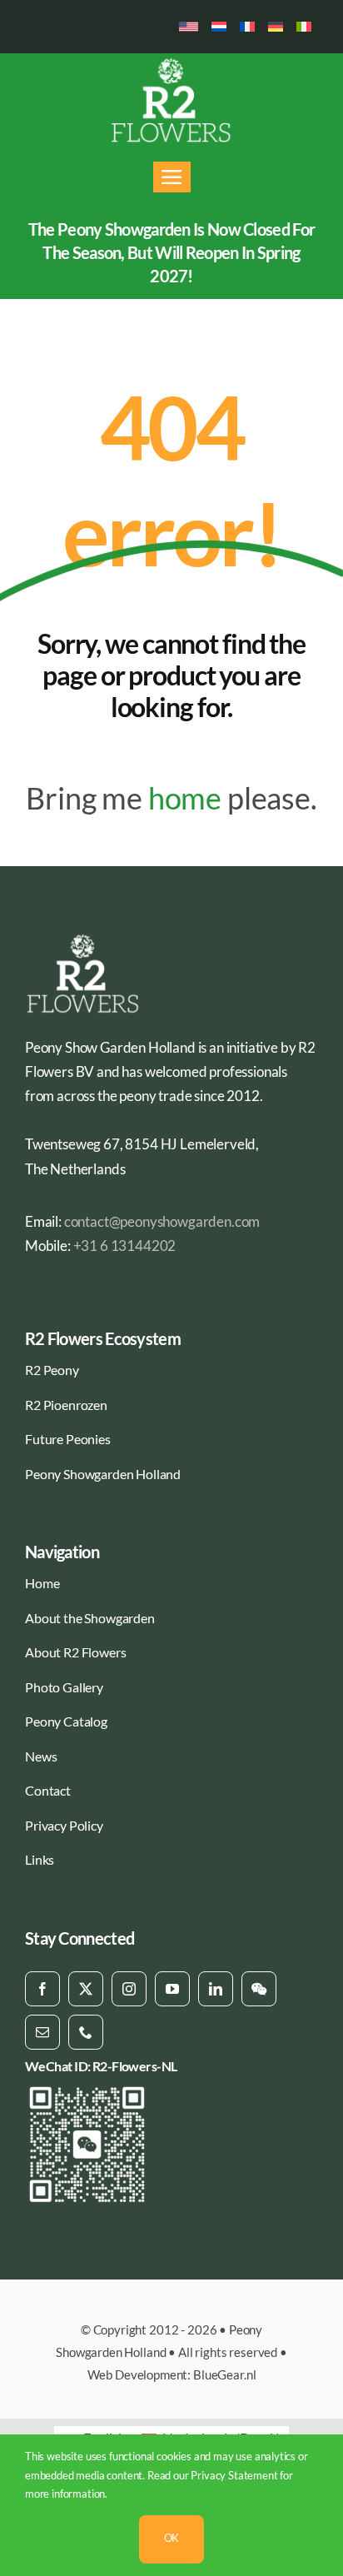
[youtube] (172, 1989)
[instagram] (129, 1989)
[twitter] (86, 1989)
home (185, 798)
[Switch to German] (276, 27)
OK (172, 2538)
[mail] (42, 2032)
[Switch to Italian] (304, 27)
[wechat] (259, 1989)
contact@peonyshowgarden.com (162, 1221)
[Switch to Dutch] (219, 27)
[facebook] (42, 1989)
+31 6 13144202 (125, 1246)
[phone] (86, 2032)
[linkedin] (216, 1989)
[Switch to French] (247, 27)
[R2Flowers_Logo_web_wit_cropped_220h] (171, 64)
